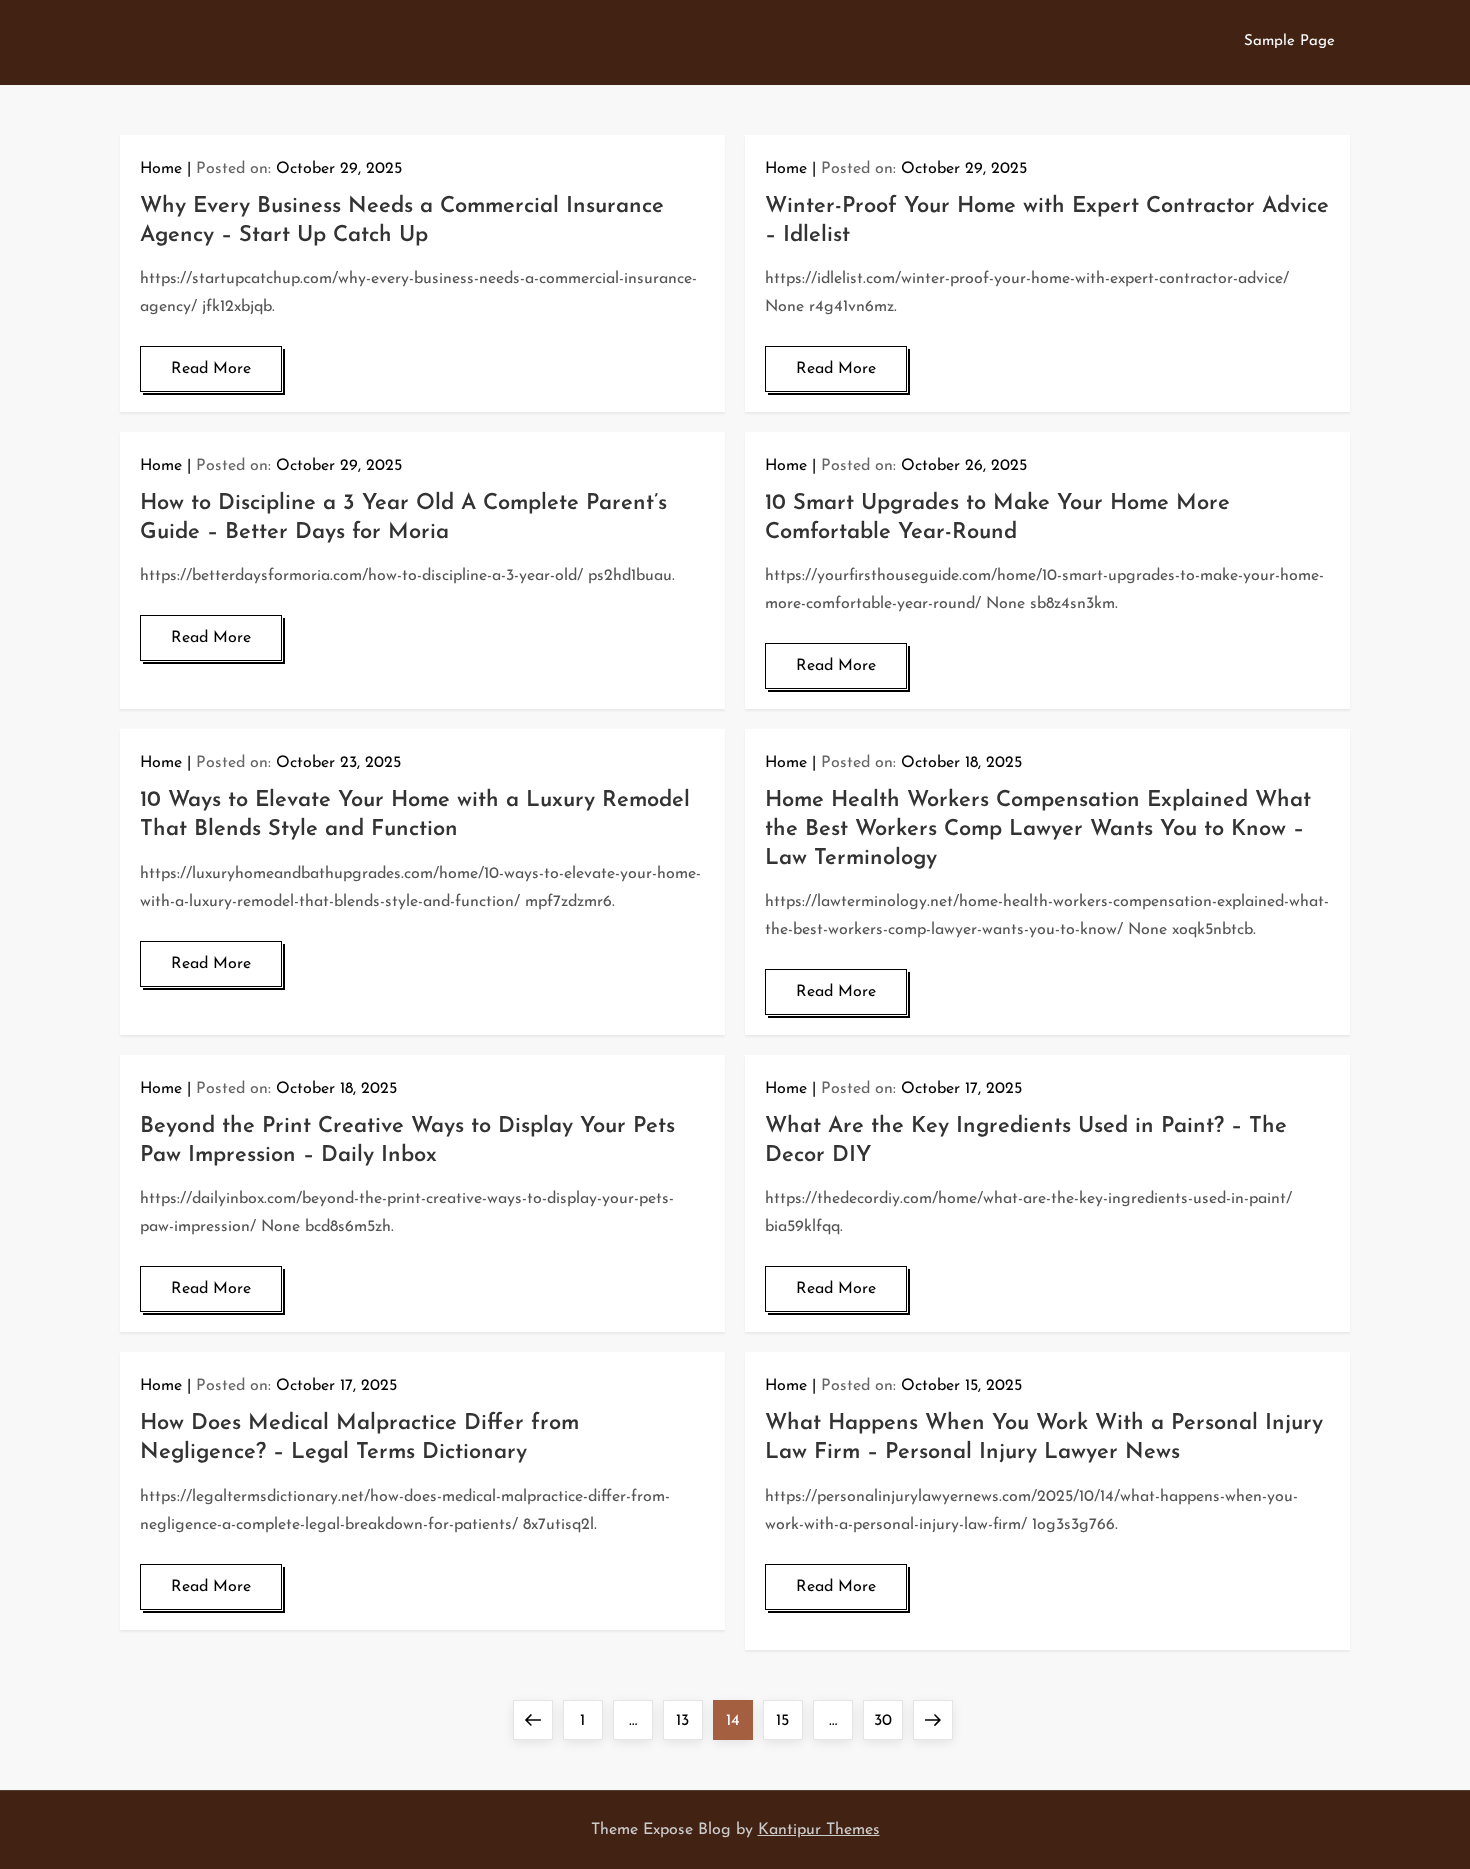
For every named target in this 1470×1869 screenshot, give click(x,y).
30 (888, 1720)
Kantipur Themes (819, 1830)
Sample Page (1289, 41)
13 (689, 1720)
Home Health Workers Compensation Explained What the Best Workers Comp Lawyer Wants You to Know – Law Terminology (1038, 829)
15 (789, 1720)
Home (161, 169)
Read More (211, 369)
